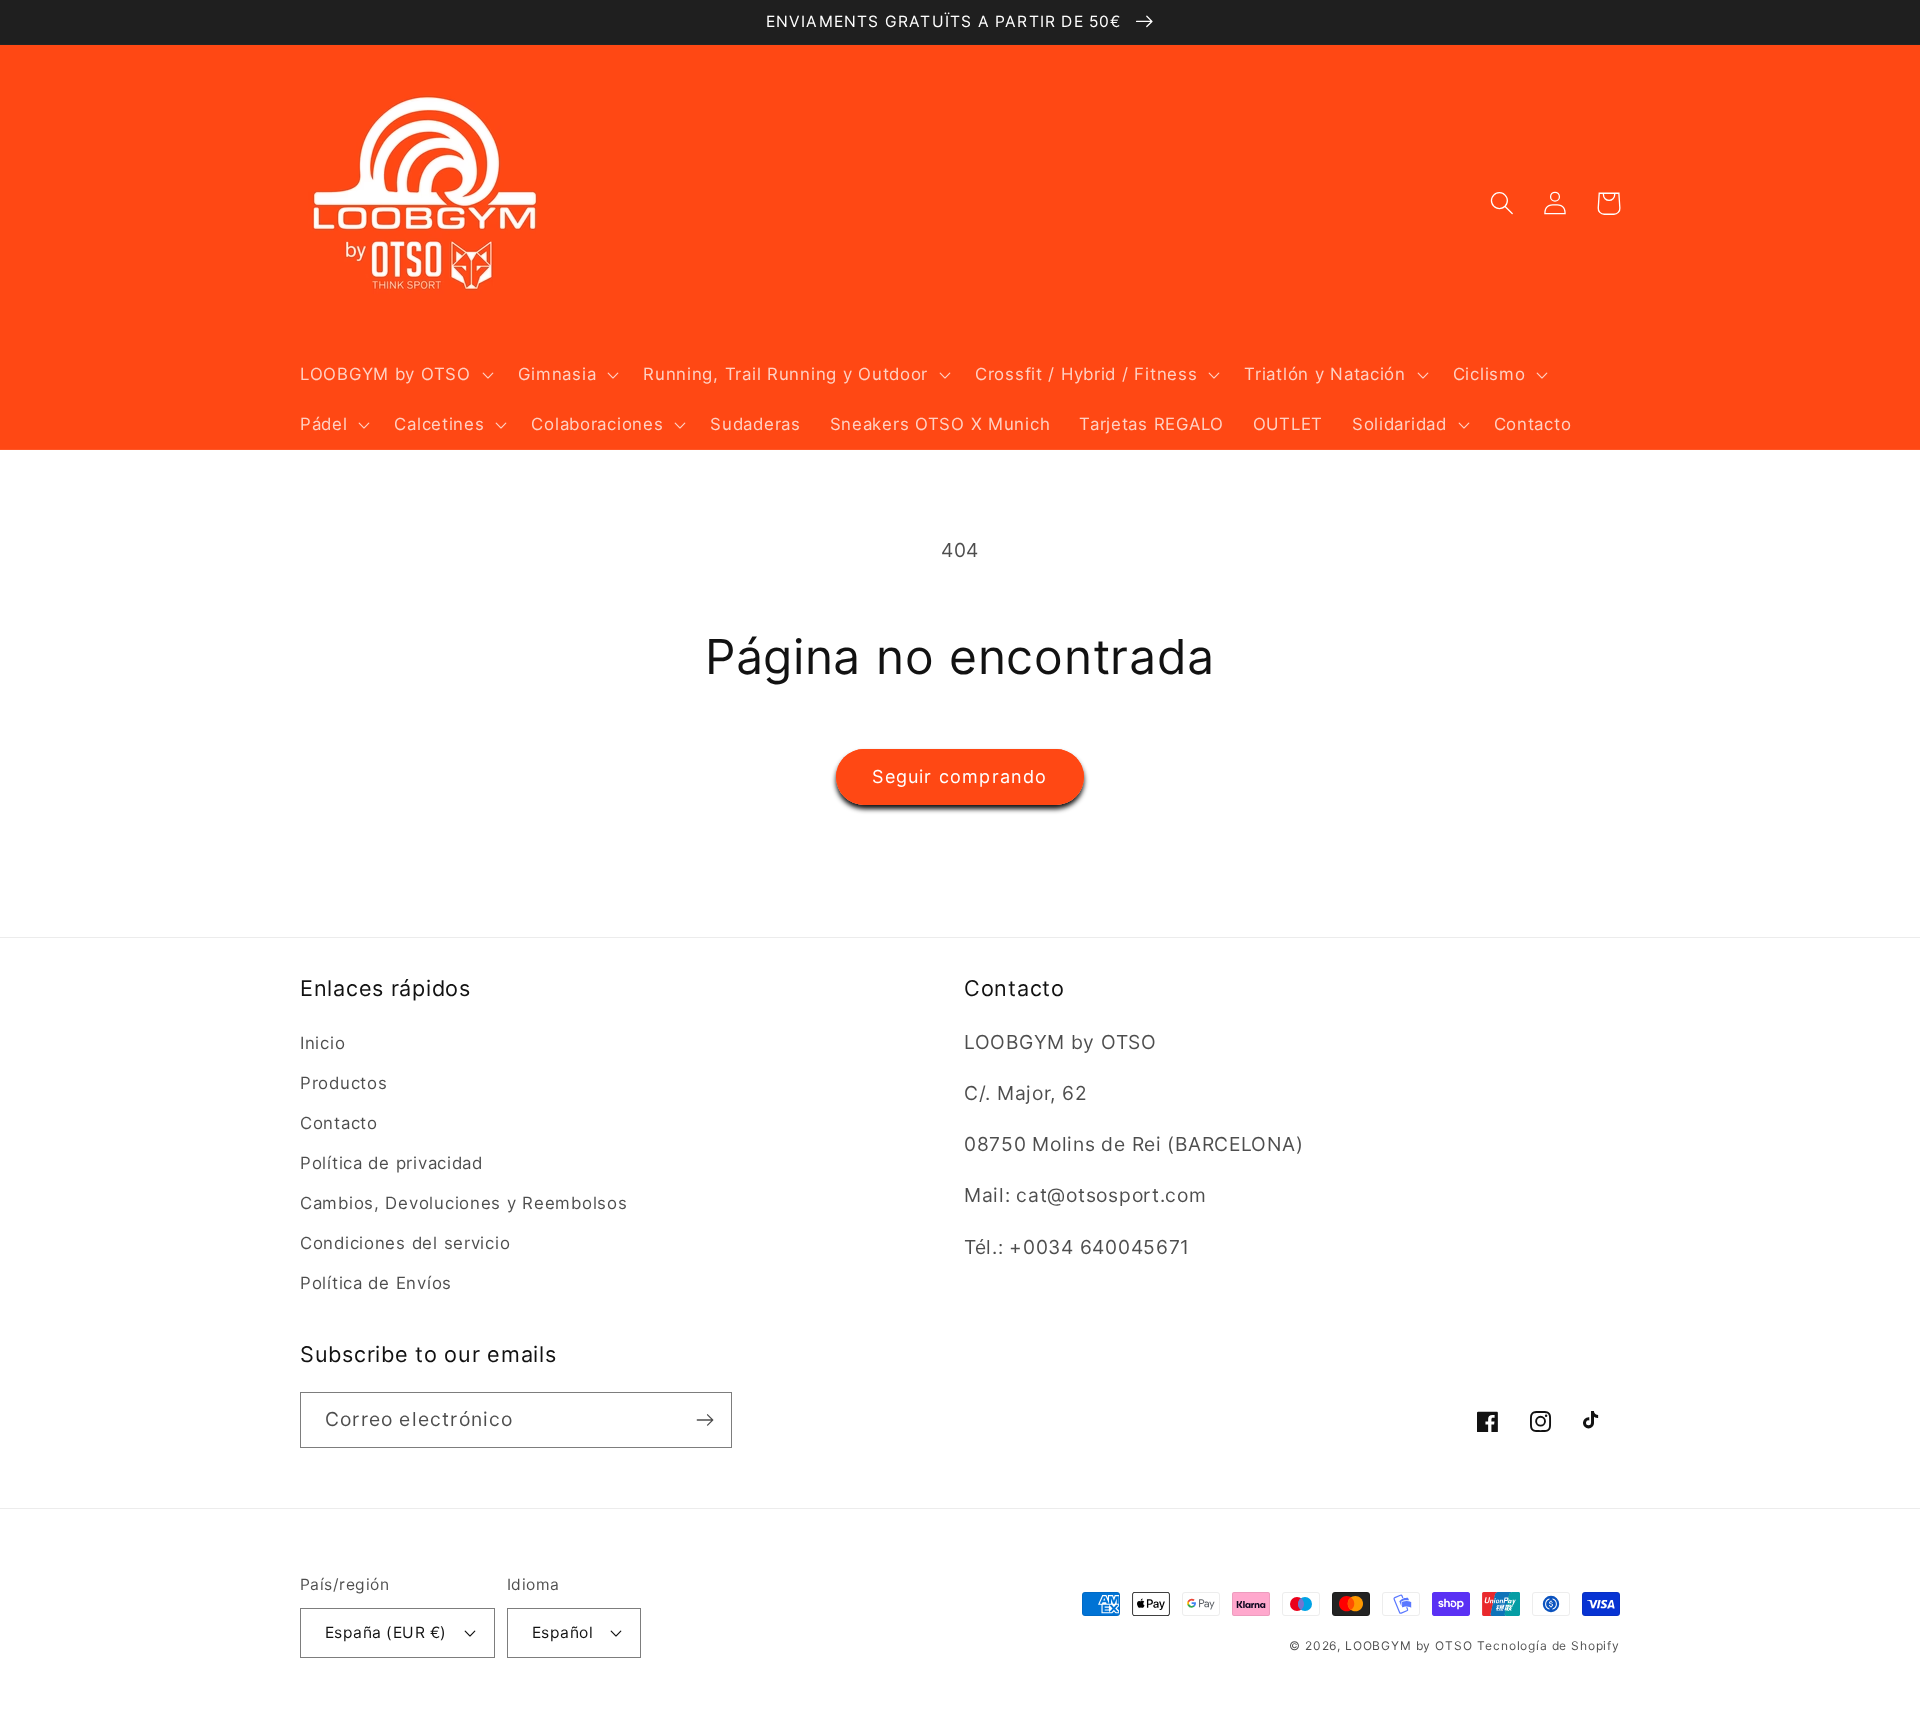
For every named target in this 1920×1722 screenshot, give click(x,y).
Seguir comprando (959, 776)
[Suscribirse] (704, 1420)
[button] (395, 375)
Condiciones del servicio (405, 1243)
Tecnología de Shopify (1548, 1645)
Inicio (322, 1043)
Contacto (339, 1123)
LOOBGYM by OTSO (1409, 1645)
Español (562, 1632)
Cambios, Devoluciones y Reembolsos (463, 1203)
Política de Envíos (376, 1283)
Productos (343, 1083)
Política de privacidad (391, 1163)
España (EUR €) (386, 1632)
